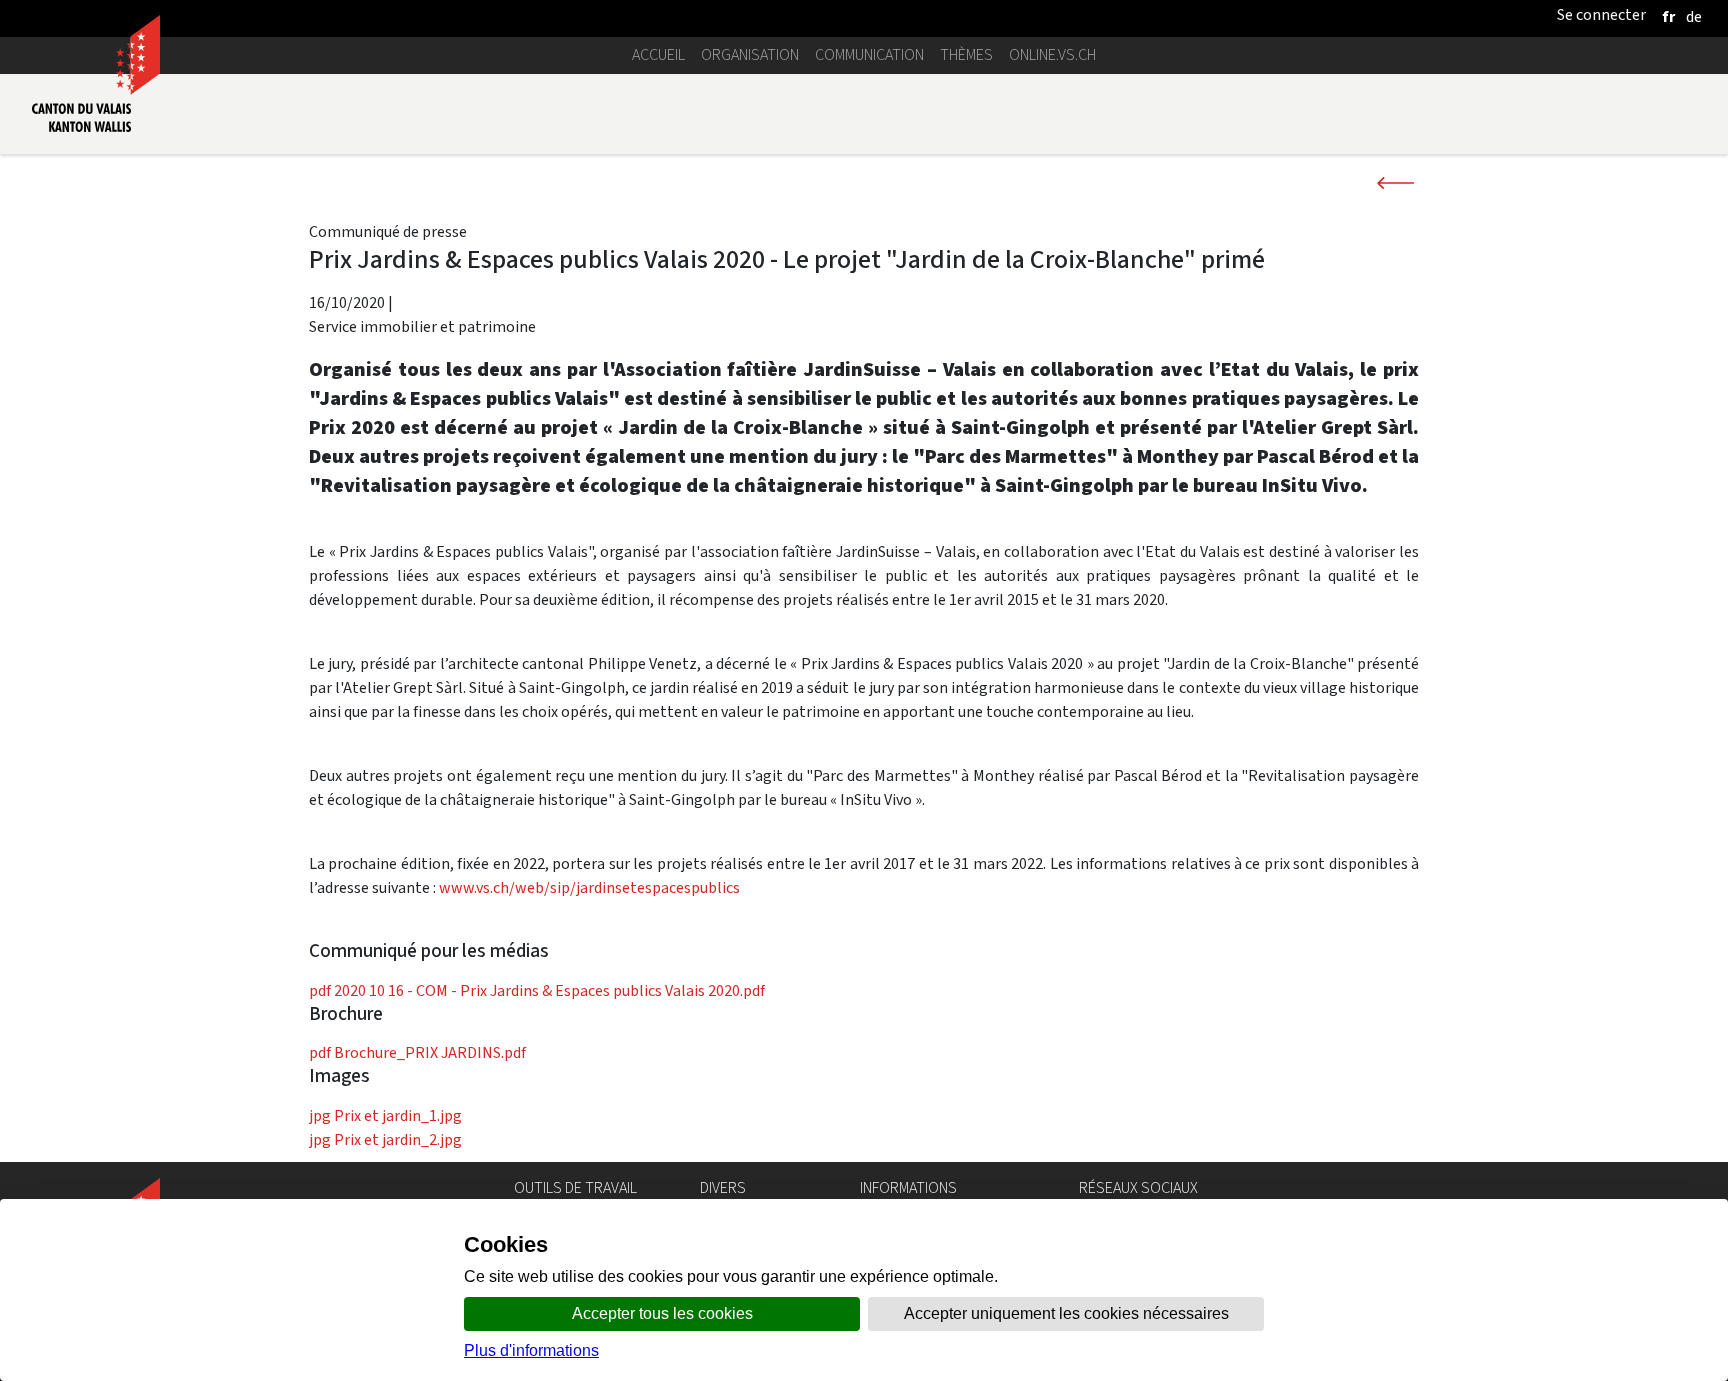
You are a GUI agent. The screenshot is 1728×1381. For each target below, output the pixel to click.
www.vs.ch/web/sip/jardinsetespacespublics (591, 887)
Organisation (750, 54)
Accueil (658, 54)
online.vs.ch (1052, 54)
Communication (869, 54)
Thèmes (966, 54)
